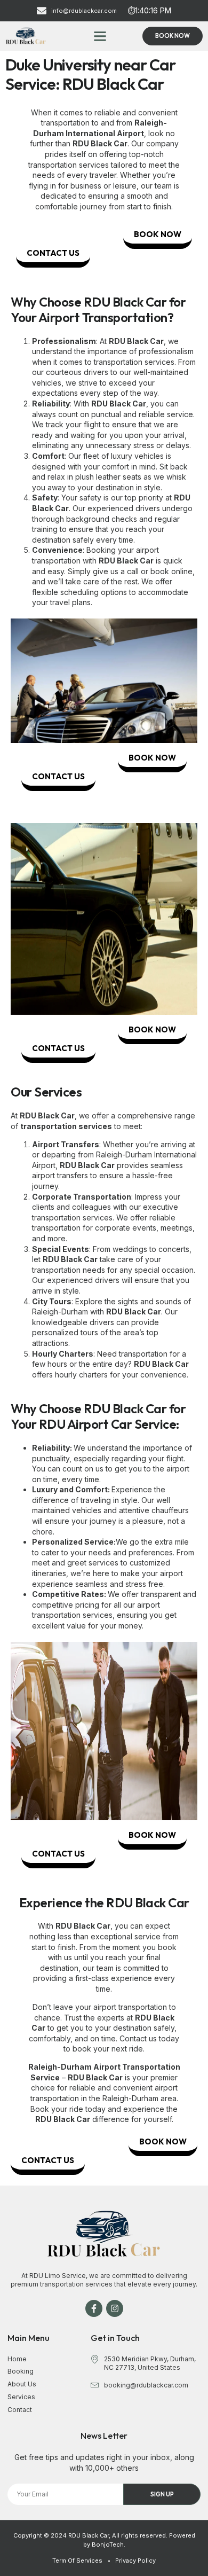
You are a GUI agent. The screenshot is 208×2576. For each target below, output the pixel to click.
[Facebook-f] (94, 2308)
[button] (100, 36)
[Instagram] (115, 2308)
